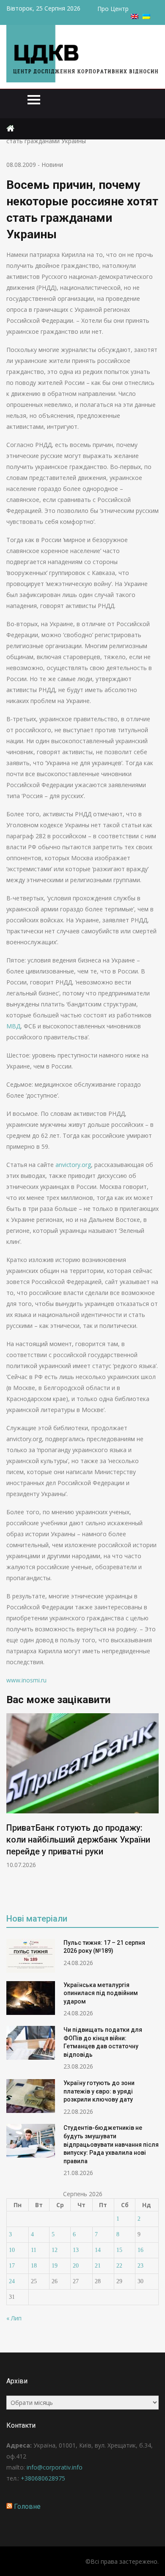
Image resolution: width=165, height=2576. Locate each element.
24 (12, 2281)
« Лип (14, 2318)
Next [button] (153, 1807)
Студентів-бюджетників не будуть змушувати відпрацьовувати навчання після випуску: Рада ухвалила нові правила (111, 2144)
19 (55, 2266)
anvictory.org (73, 1165)
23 (140, 2266)
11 (34, 2250)
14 (98, 2250)
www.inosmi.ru (26, 1680)
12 (55, 2250)
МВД (13, 1026)
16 (140, 2250)
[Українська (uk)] (146, 17)
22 (119, 2266)
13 (76, 2250)
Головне (27, 2506)
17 (12, 2266)
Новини (52, 165)
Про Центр (113, 9)
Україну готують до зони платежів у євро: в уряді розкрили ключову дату (99, 2091)
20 (76, 2266)
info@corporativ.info (55, 2467)
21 (98, 2266)
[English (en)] (135, 17)
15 (119, 2250)
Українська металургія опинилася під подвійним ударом (101, 1993)
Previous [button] (12, 1807)
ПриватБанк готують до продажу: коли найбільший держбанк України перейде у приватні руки (78, 1840)
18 (34, 2266)
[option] (82, 1791)
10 (12, 2250)
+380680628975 (43, 2478)
